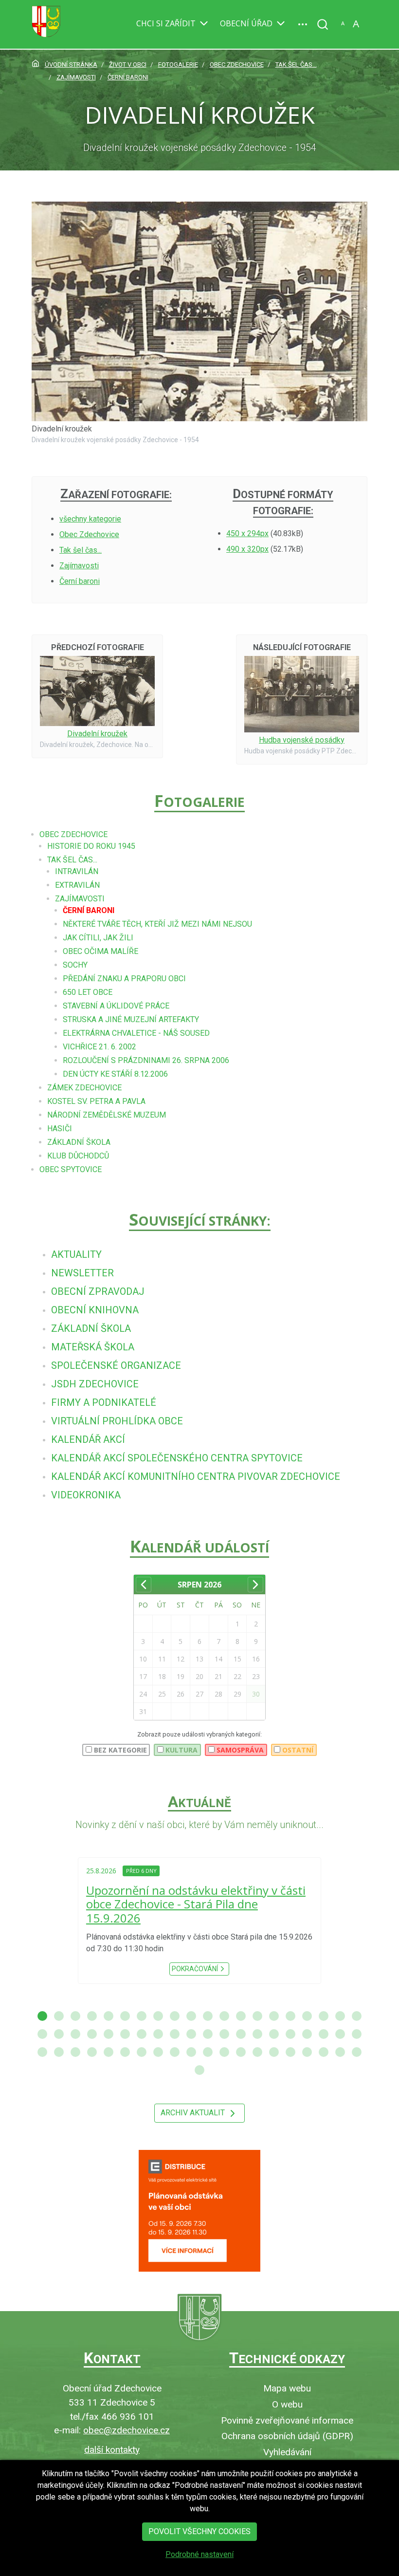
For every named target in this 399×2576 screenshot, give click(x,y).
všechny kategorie (90, 519)
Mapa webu (287, 2388)
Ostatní (297, 1750)
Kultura (181, 1750)
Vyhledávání (287, 2452)
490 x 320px (247, 549)
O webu (287, 2404)
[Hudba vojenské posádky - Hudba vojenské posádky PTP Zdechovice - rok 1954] (302, 694)
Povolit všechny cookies (199, 2531)
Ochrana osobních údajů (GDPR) (287, 2436)
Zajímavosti (79, 566)
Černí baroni (80, 581)
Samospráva (239, 1750)
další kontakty (112, 2450)
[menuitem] (76, 1254)
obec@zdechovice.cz (127, 2430)
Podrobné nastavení (199, 2554)
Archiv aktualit (194, 2113)
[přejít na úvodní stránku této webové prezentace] (199, 2318)
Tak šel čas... (81, 550)
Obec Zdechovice (89, 534)
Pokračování (195, 1961)
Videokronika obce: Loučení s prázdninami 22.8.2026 (199, 1904)
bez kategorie (119, 1750)
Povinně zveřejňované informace (287, 2420)
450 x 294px (247, 533)
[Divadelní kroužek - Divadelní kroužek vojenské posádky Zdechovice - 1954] (199, 311)
